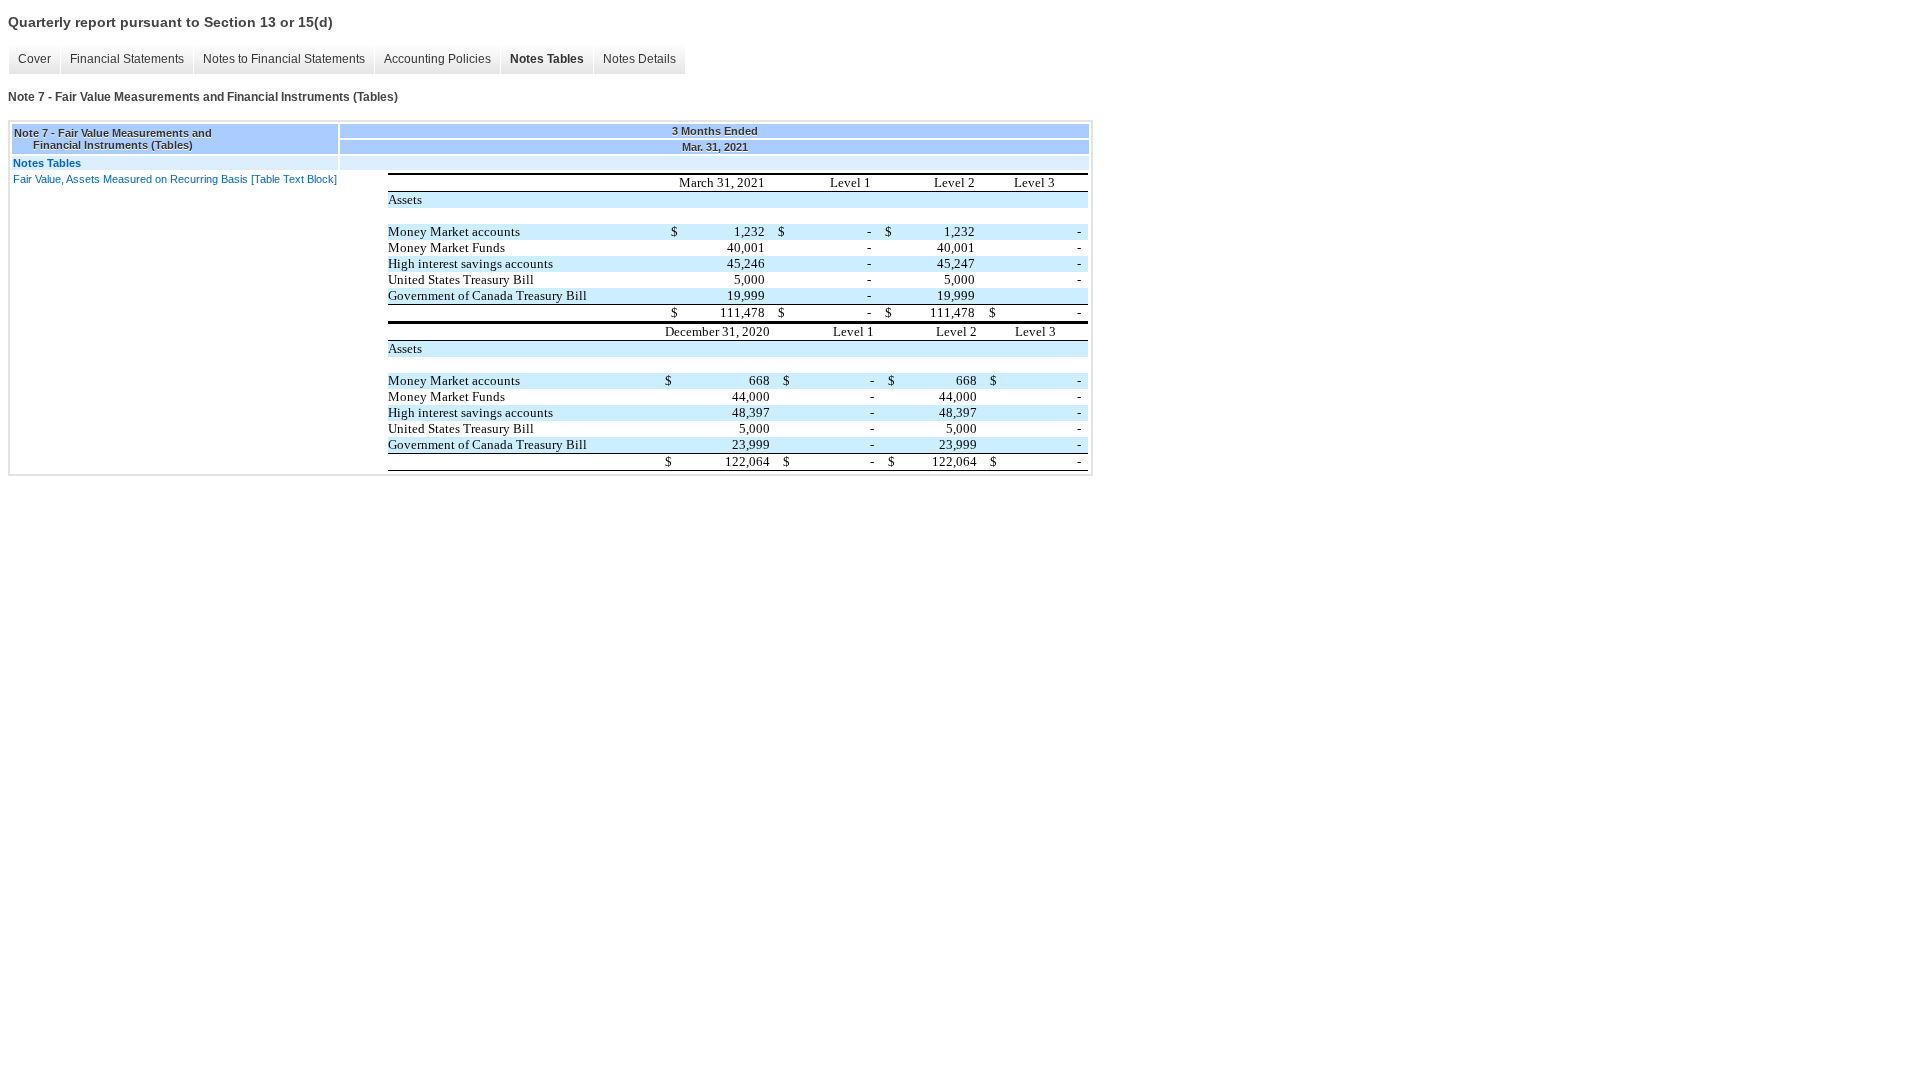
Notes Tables (547, 59)
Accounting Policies (437, 59)
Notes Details (639, 59)
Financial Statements (127, 59)
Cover (34, 59)
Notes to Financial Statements (284, 59)
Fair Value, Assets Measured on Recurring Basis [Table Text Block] (175, 179)
